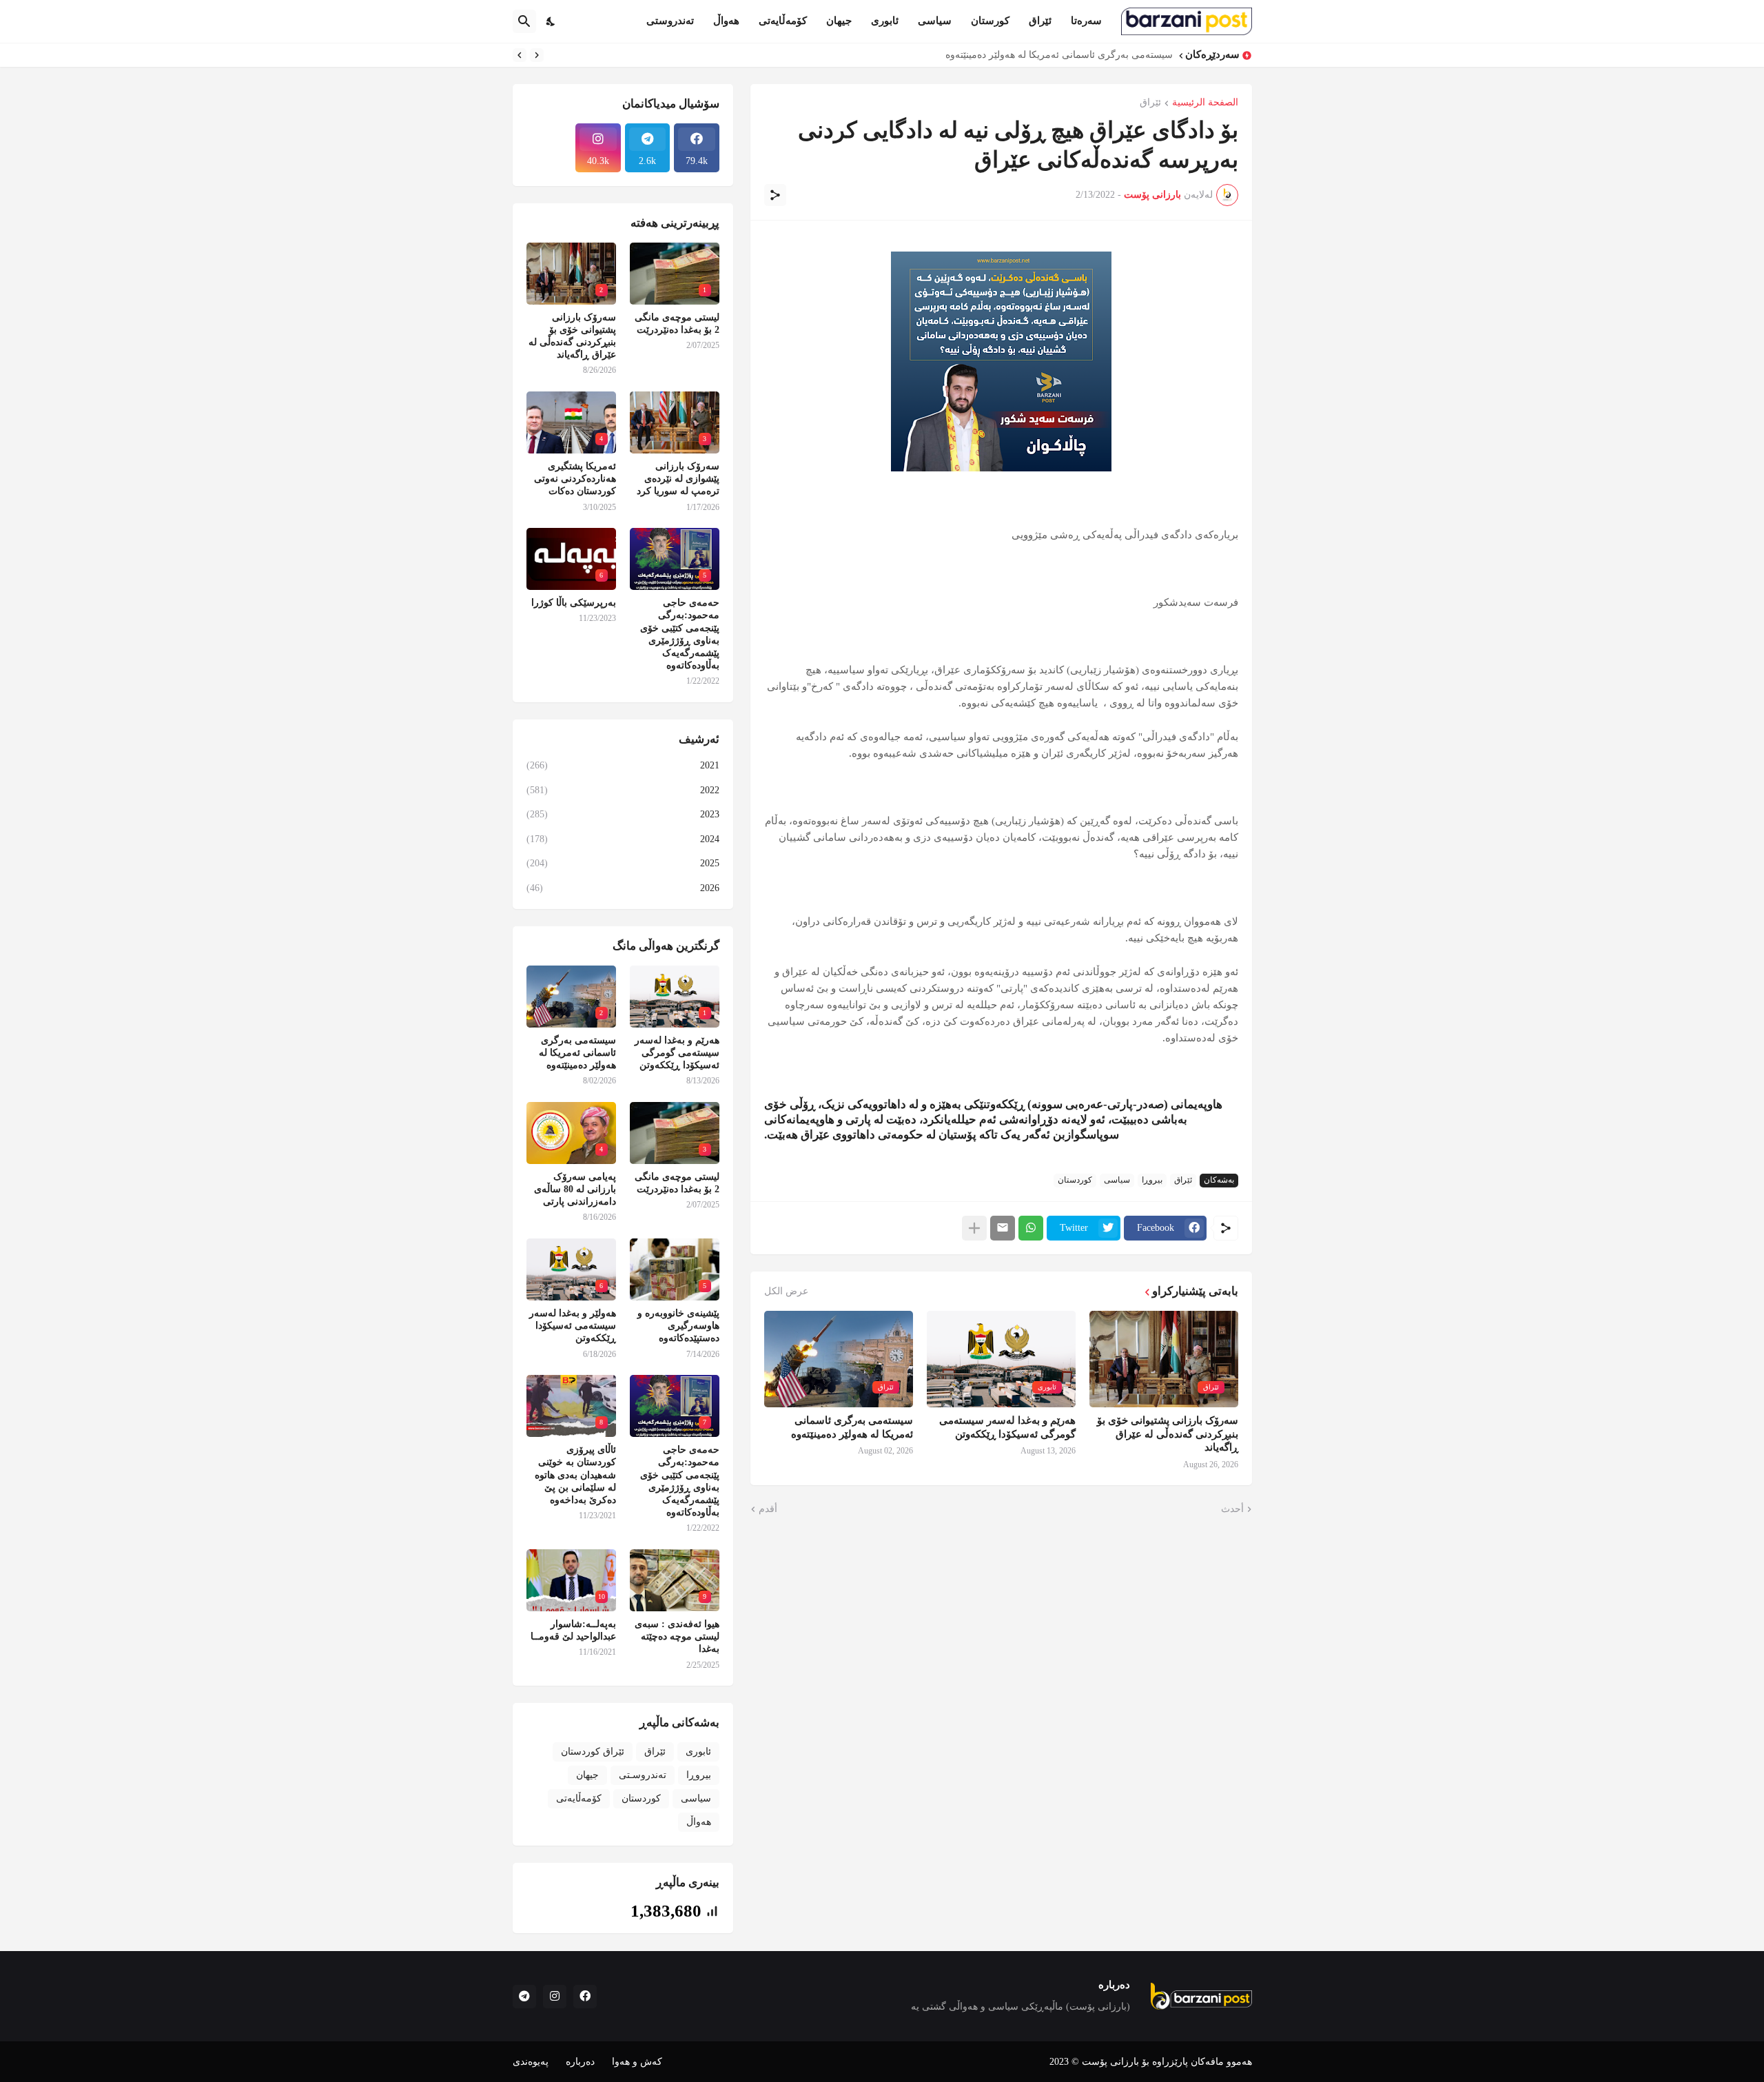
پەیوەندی (531, 2062)
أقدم (768, 1509)
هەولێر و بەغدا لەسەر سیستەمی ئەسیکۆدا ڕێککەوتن (573, 1326)
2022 (623, 790)
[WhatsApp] (1031, 1228)
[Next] (520, 55)
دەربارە (580, 2062)
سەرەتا (1086, 21)
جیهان (839, 21)
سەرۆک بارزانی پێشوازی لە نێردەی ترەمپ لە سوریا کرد (678, 479)
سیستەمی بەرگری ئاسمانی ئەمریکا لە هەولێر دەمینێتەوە (1059, 55)
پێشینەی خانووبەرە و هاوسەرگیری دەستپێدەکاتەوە (678, 1326)
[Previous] (537, 55)
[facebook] (585, 1997)
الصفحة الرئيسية (1205, 103)
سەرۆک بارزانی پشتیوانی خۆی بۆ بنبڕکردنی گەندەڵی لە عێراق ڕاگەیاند (1168, 1434)
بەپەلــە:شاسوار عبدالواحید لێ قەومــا (573, 1630)
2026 (623, 888)
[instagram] (555, 1997)
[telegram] (524, 1997)
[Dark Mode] (551, 21)
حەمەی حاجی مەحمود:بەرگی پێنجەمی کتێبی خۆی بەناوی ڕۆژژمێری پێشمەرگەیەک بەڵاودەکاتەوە (680, 634)
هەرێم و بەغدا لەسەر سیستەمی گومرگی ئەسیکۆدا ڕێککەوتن (1007, 1427)
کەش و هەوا (637, 2062)
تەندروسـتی (643, 1775)
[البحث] (524, 21)
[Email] (1003, 1228)
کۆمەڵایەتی (783, 21)
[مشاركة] (775, 195)
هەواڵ (726, 21)
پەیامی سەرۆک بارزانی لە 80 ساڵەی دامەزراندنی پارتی (575, 1189)
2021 (623, 765)
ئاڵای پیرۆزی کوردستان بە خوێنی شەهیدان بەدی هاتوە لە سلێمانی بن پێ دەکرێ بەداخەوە (575, 1475)
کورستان (990, 21)
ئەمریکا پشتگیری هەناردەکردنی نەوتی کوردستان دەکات (575, 479)
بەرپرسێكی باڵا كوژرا (574, 603)
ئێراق (1040, 21)
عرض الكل (786, 1292)
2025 (623, 863)
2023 (623, 814)
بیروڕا (1152, 1180)
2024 (623, 839)
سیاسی (935, 21)
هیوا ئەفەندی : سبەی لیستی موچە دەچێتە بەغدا (677, 1636)
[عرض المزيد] (974, 1228)
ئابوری (885, 21)
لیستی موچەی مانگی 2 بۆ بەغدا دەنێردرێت (677, 324)
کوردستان (1075, 1180)
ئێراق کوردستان (593, 1752)
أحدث (1232, 1509)
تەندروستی (670, 21)
